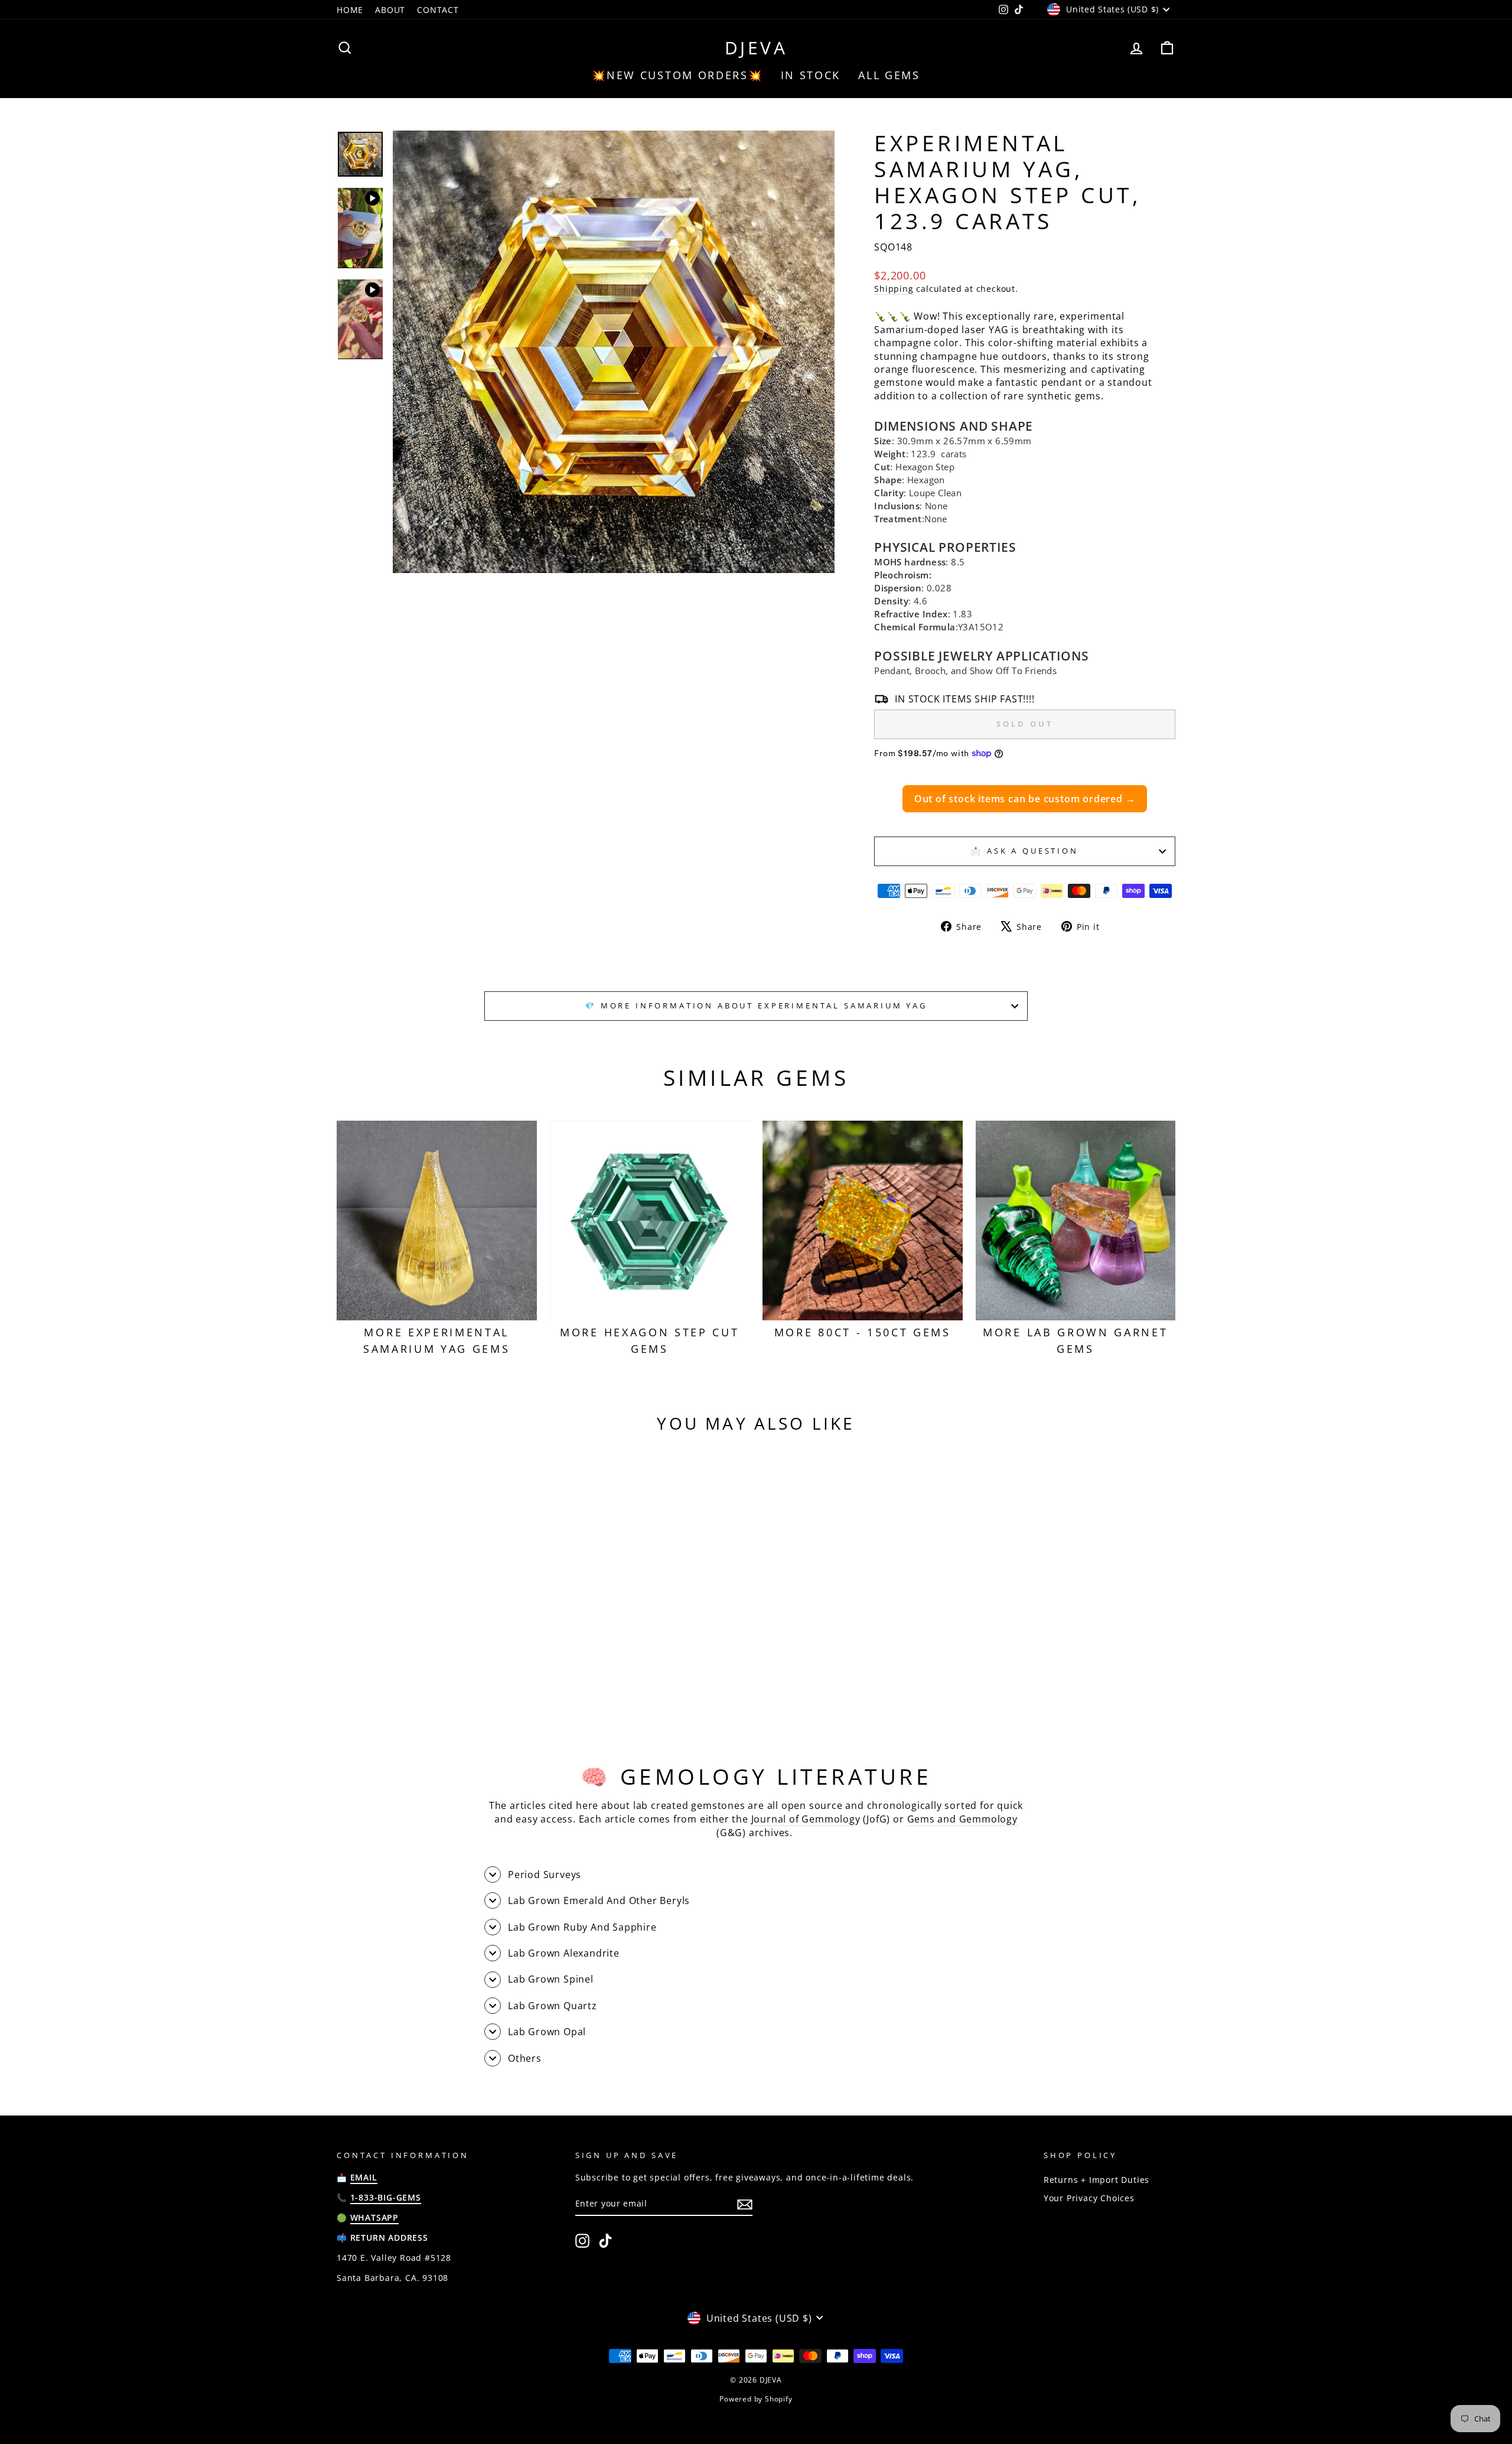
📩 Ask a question (1024, 851)
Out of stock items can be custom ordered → (1025, 799)
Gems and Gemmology (962, 1819)
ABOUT (390, 10)
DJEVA (756, 48)
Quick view (437, 1650)
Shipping (894, 289)
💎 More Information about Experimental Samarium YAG (756, 1005)
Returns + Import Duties (1096, 2180)
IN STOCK (811, 75)
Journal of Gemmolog (803, 1819)
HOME (350, 10)
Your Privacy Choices (1089, 2198)
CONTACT (438, 10)
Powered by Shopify (756, 2399)
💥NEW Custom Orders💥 (677, 75)
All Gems (889, 75)
